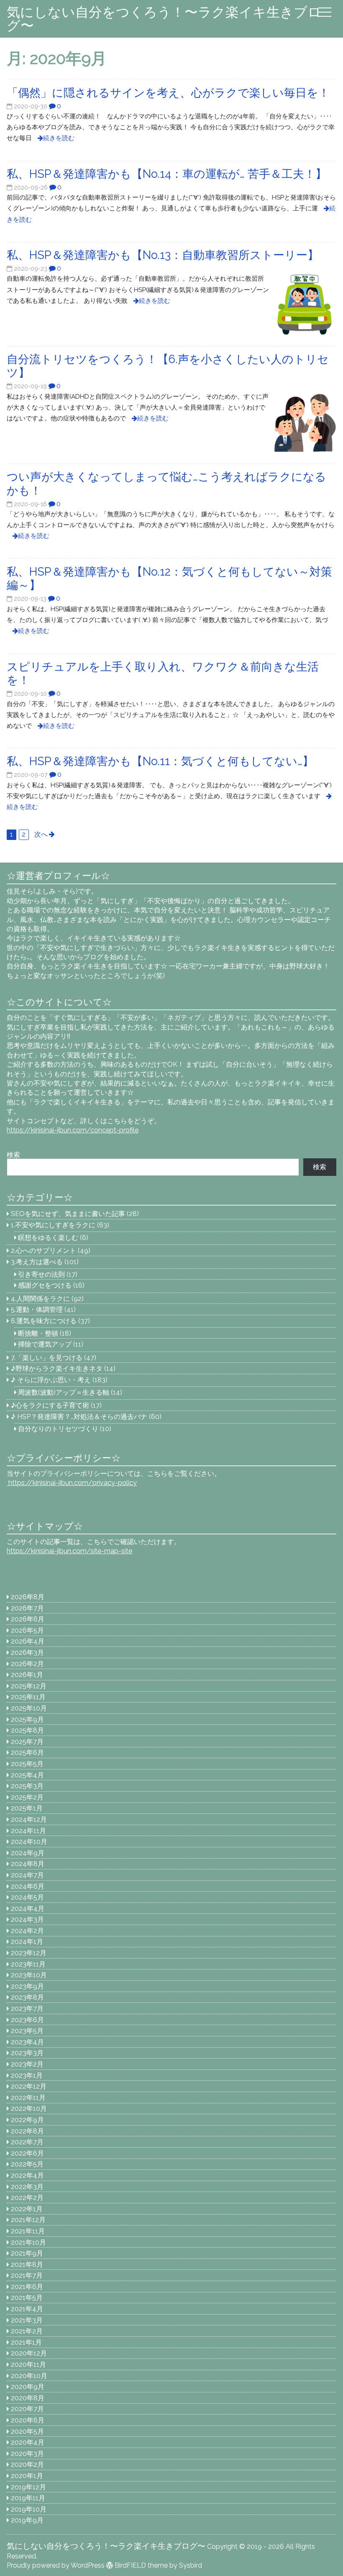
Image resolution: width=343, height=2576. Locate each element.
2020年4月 (28, 2442)
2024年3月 (27, 1919)
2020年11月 (28, 2365)
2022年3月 (27, 2187)
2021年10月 (28, 2242)
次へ (41, 834)
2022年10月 (29, 2109)
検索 (13, 1155)
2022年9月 (27, 2120)
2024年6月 (28, 1886)
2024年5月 (27, 1897)
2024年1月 (27, 1942)
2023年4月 (27, 2042)
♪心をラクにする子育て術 (50, 1405)
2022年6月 (27, 2153)
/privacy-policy (72, 1483)
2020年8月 (28, 2398)
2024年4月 (28, 1909)
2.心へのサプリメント (44, 1251)
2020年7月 (27, 2409)
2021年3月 (27, 2320)
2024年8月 (28, 1864)
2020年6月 (28, 2420)
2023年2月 (27, 2064)
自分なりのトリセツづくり (58, 1429)
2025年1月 (27, 1808)
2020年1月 (27, 2476)
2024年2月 (27, 1931)
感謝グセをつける (45, 1285)
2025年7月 (27, 1742)
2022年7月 (27, 2142)
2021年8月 (27, 2265)
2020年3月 (27, 2454)
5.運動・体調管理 (37, 1310)
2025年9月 (27, 1719)
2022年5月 (27, 2164)
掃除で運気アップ (45, 1344)
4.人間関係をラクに (40, 1299)
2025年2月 (27, 1797)
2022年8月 (27, 2131)
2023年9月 (27, 1986)
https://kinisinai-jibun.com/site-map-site (69, 1551)
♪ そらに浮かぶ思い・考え (51, 1380)
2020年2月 (27, 2465)
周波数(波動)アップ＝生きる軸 (64, 1392)
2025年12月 (29, 1686)
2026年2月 (27, 1664)
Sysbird (191, 2565)
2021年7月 (27, 2275)
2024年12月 (29, 1819)
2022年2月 (27, 2198)
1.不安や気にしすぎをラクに (53, 1225)
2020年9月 (28, 2387)
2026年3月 (27, 1653)
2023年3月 (27, 2053)
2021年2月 (27, 2331)
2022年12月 (29, 2086)
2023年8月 (27, 1997)
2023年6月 (27, 2020)
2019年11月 (28, 2498)
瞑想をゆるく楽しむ (48, 1238)
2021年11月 (28, 2231)
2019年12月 (28, 2487)
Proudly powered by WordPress (56, 2565)
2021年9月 (27, 2253)
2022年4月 (27, 2175)
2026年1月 (27, 1675)
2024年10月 (29, 1842)
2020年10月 (29, 2376)
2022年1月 (27, 2209)
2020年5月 (27, 2431)
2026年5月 (27, 1630)
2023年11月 (28, 1964)
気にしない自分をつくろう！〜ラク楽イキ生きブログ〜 (164, 19)
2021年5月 (27, 2298)
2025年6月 (27, 1753)
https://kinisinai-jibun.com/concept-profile (73, 1130)
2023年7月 (27, 2009)
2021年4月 (27, 2309)
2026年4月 (28, 1641)
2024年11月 (28, 1831)
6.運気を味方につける (44, 1321)
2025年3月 (27, 1786)
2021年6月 (27, 2287)
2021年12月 (28, 2220)
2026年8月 (28, 1597)
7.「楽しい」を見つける (47, 1358)
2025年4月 (27, 1775)
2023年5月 (27, 2031)
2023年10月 (29, 1975)
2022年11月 (28, 2098)
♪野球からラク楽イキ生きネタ (57, 1369)
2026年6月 (28, 1619)
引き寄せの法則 (41, 1274)
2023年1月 (27, 2075)
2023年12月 (29, 1953)
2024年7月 (27, 1875)
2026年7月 (27, 1608)
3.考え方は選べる (37, 1262)
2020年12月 (29, 2353)
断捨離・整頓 (38, 1333)
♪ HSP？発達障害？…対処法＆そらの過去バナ (79, 1417)
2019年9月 (27, 2520)
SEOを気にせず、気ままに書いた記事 (68, 1214)
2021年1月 (26, 2342)
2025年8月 (27, 1730)
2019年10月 (29, 2509)
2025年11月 (28, 1697)
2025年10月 (29, 1708)
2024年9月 (28, 1853)
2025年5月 (27, 1764)
